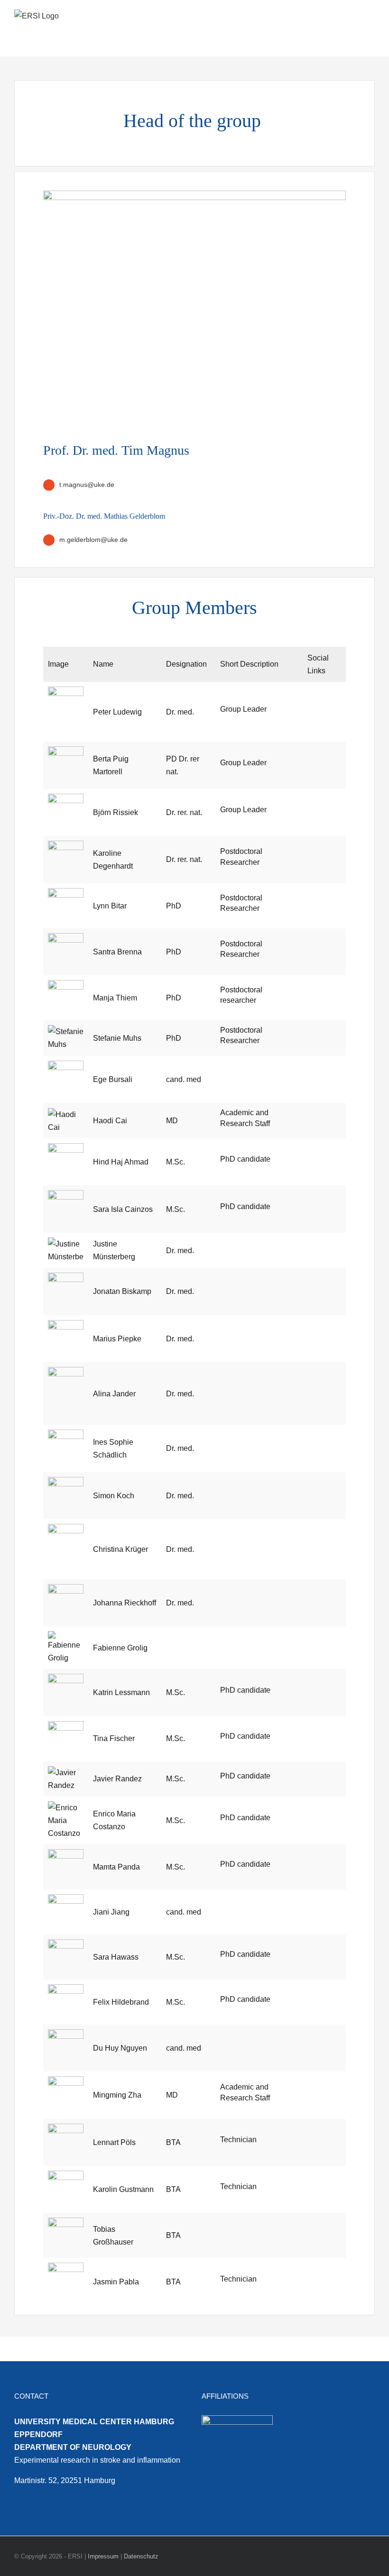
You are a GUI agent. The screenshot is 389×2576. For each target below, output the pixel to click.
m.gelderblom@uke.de (93, 540)
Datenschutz (141, 2556)
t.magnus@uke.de (87, 485)
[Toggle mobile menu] (371, 18)
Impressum (103, 2556)
